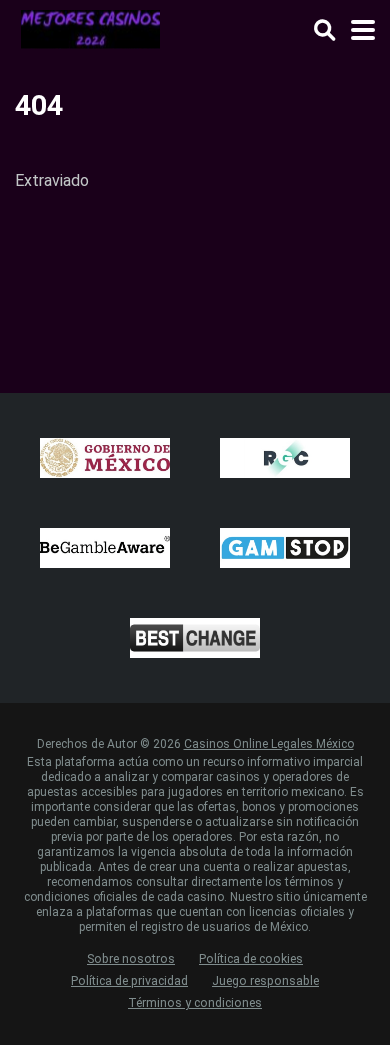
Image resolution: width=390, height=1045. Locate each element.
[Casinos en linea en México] (92, 27)
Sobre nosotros (131, 958)
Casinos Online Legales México (269, 744)
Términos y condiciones (195, 1002)
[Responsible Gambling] (285, 458)
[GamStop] (285, 548)
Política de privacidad (129, 980)
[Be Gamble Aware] (105, 548)
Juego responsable (265, 980)
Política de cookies (251, 958)
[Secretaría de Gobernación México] (105, 458)
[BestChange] (195, 638)
